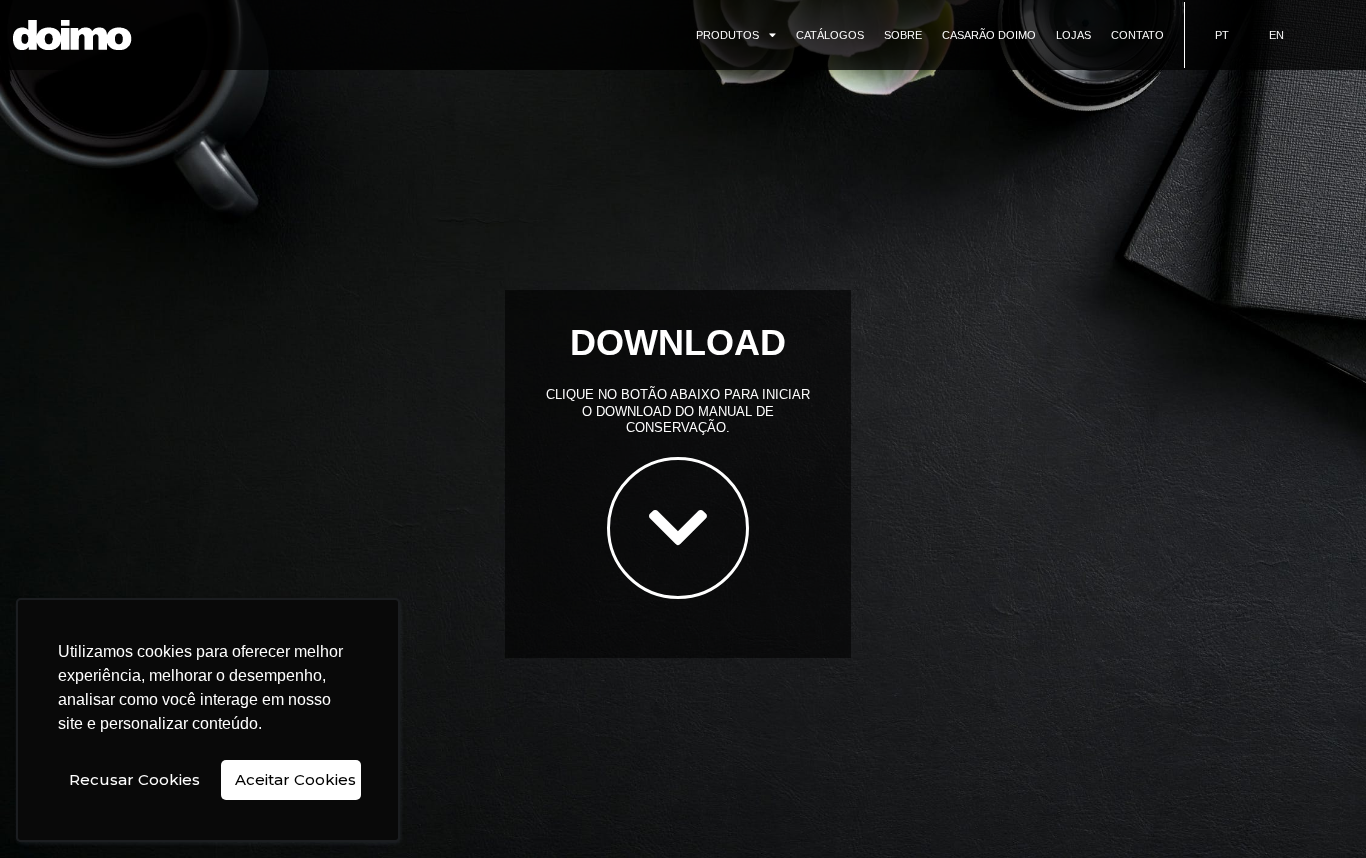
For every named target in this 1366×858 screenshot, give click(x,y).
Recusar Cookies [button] (134, 779)
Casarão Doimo (989, 35)
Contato (1137, 35)
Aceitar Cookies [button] (295, 779)
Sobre (903, 35)
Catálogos (830, 35)
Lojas (1073, 35)
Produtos (727, 35)
